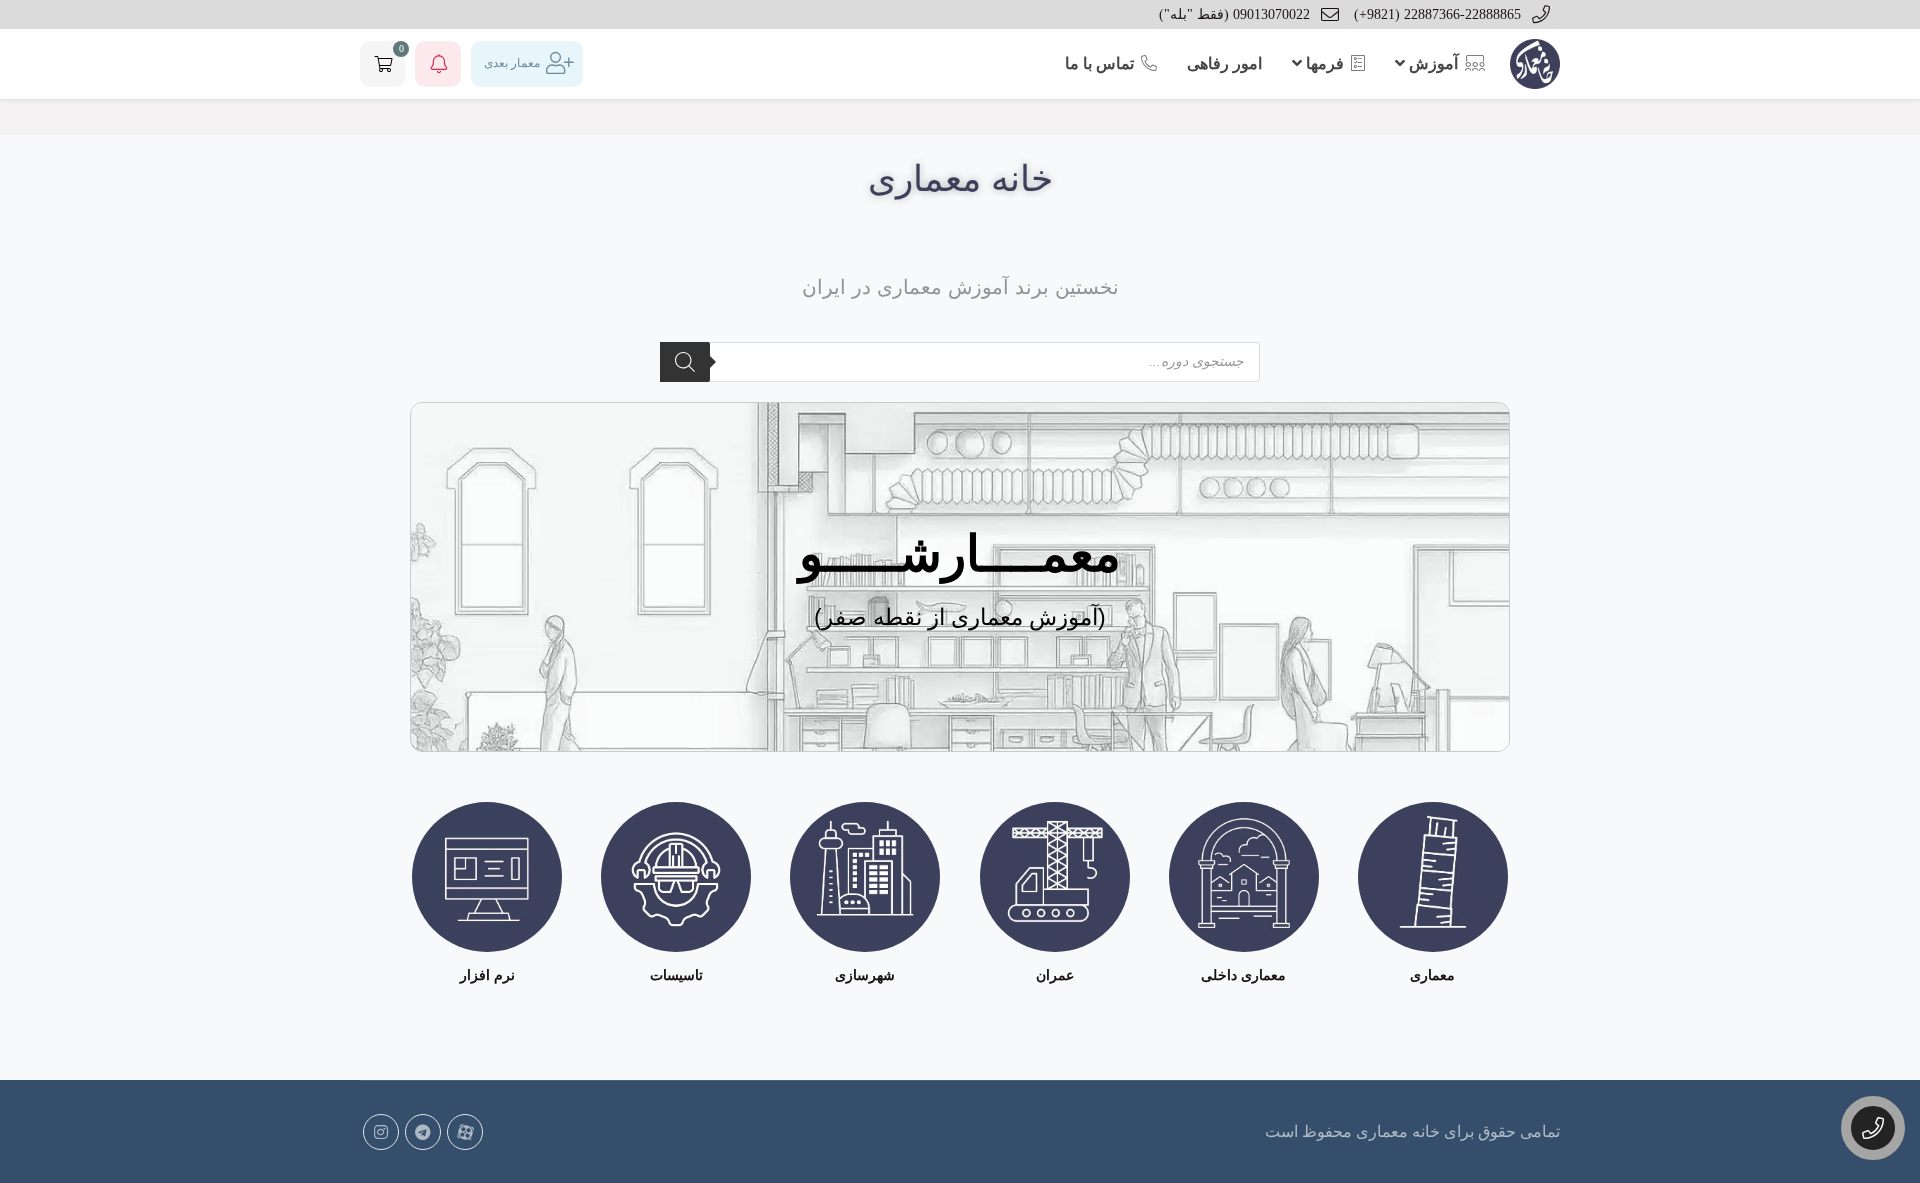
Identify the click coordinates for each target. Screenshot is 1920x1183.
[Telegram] (423, 1132)
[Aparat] (465, 1132)
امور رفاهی (1224, 63)
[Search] (685, 362)
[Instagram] (381, 1132)
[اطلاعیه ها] (438, 64)
